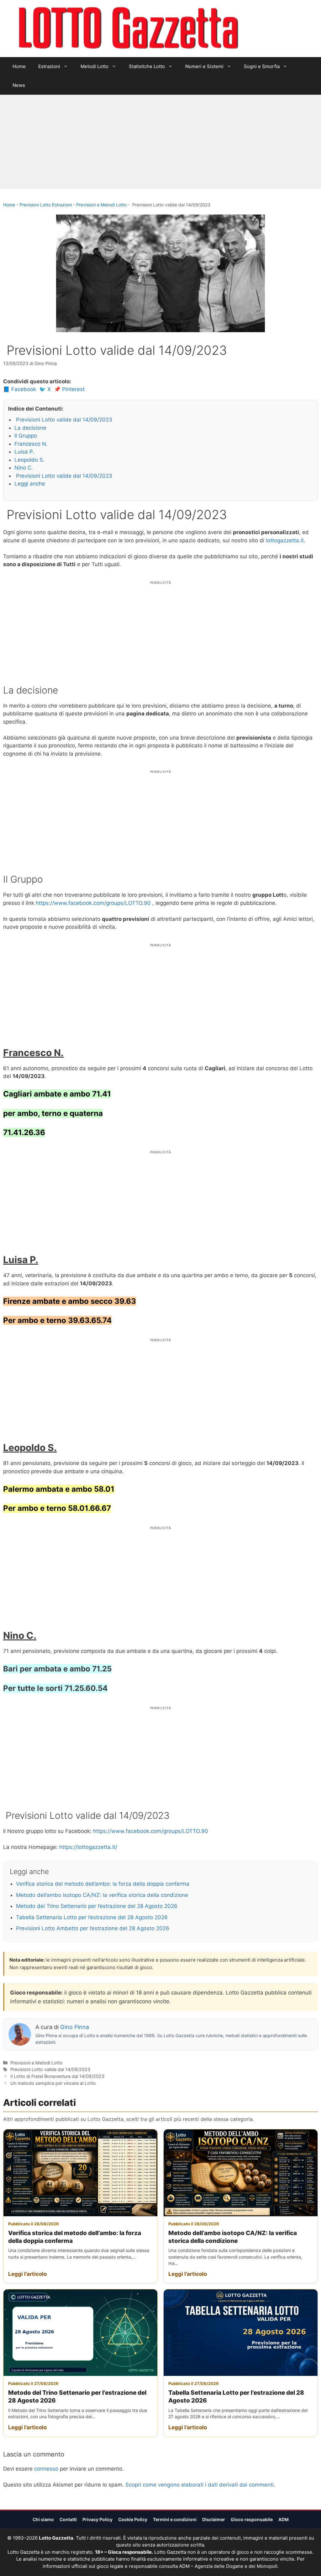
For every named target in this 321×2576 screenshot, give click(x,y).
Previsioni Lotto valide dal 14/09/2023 (63, 420)
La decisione (30, 428)
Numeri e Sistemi (204, 66)
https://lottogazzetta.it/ (88, 1847)
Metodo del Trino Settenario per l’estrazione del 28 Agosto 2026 (97, 1906)
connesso (46, 2469)
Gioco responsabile (252, 2519)
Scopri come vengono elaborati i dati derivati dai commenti (200, 2485)
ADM (284, 2519)
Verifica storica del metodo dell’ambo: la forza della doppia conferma (103, 1884)
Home (19, 66)
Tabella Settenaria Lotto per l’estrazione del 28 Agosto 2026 (92, 1917)
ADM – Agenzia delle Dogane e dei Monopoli (228, 2566)
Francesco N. (31, 444)
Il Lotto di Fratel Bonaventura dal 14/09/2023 (57, 2076)
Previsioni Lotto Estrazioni (46, 205)
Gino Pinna (75, 2027)
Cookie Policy (133, 2519)
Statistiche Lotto (147, 66)
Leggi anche (30, 484)
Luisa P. (24, 452)
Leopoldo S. (29, 460)
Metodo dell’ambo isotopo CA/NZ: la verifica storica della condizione (102, 1895)
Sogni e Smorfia (262, 66)
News (19, 85)
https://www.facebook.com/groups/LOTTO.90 (93, 903)
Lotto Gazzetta (275, 29)
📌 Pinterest (69, 389)
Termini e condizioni (175, 2519)
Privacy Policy (97, 2519)
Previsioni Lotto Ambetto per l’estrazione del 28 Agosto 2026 (93, 1928)
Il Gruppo (26, 436)
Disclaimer (214, 2519)
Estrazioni (49, 66)
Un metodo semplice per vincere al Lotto (53, 2083)
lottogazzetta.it (285, 540)
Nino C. (24, 468)
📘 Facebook (20, 389)
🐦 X (45, 389)
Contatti (68, 2519)
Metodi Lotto (95, 66)
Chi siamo (43, 2519)
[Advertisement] (160, 142)
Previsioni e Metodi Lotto (101, 205)
